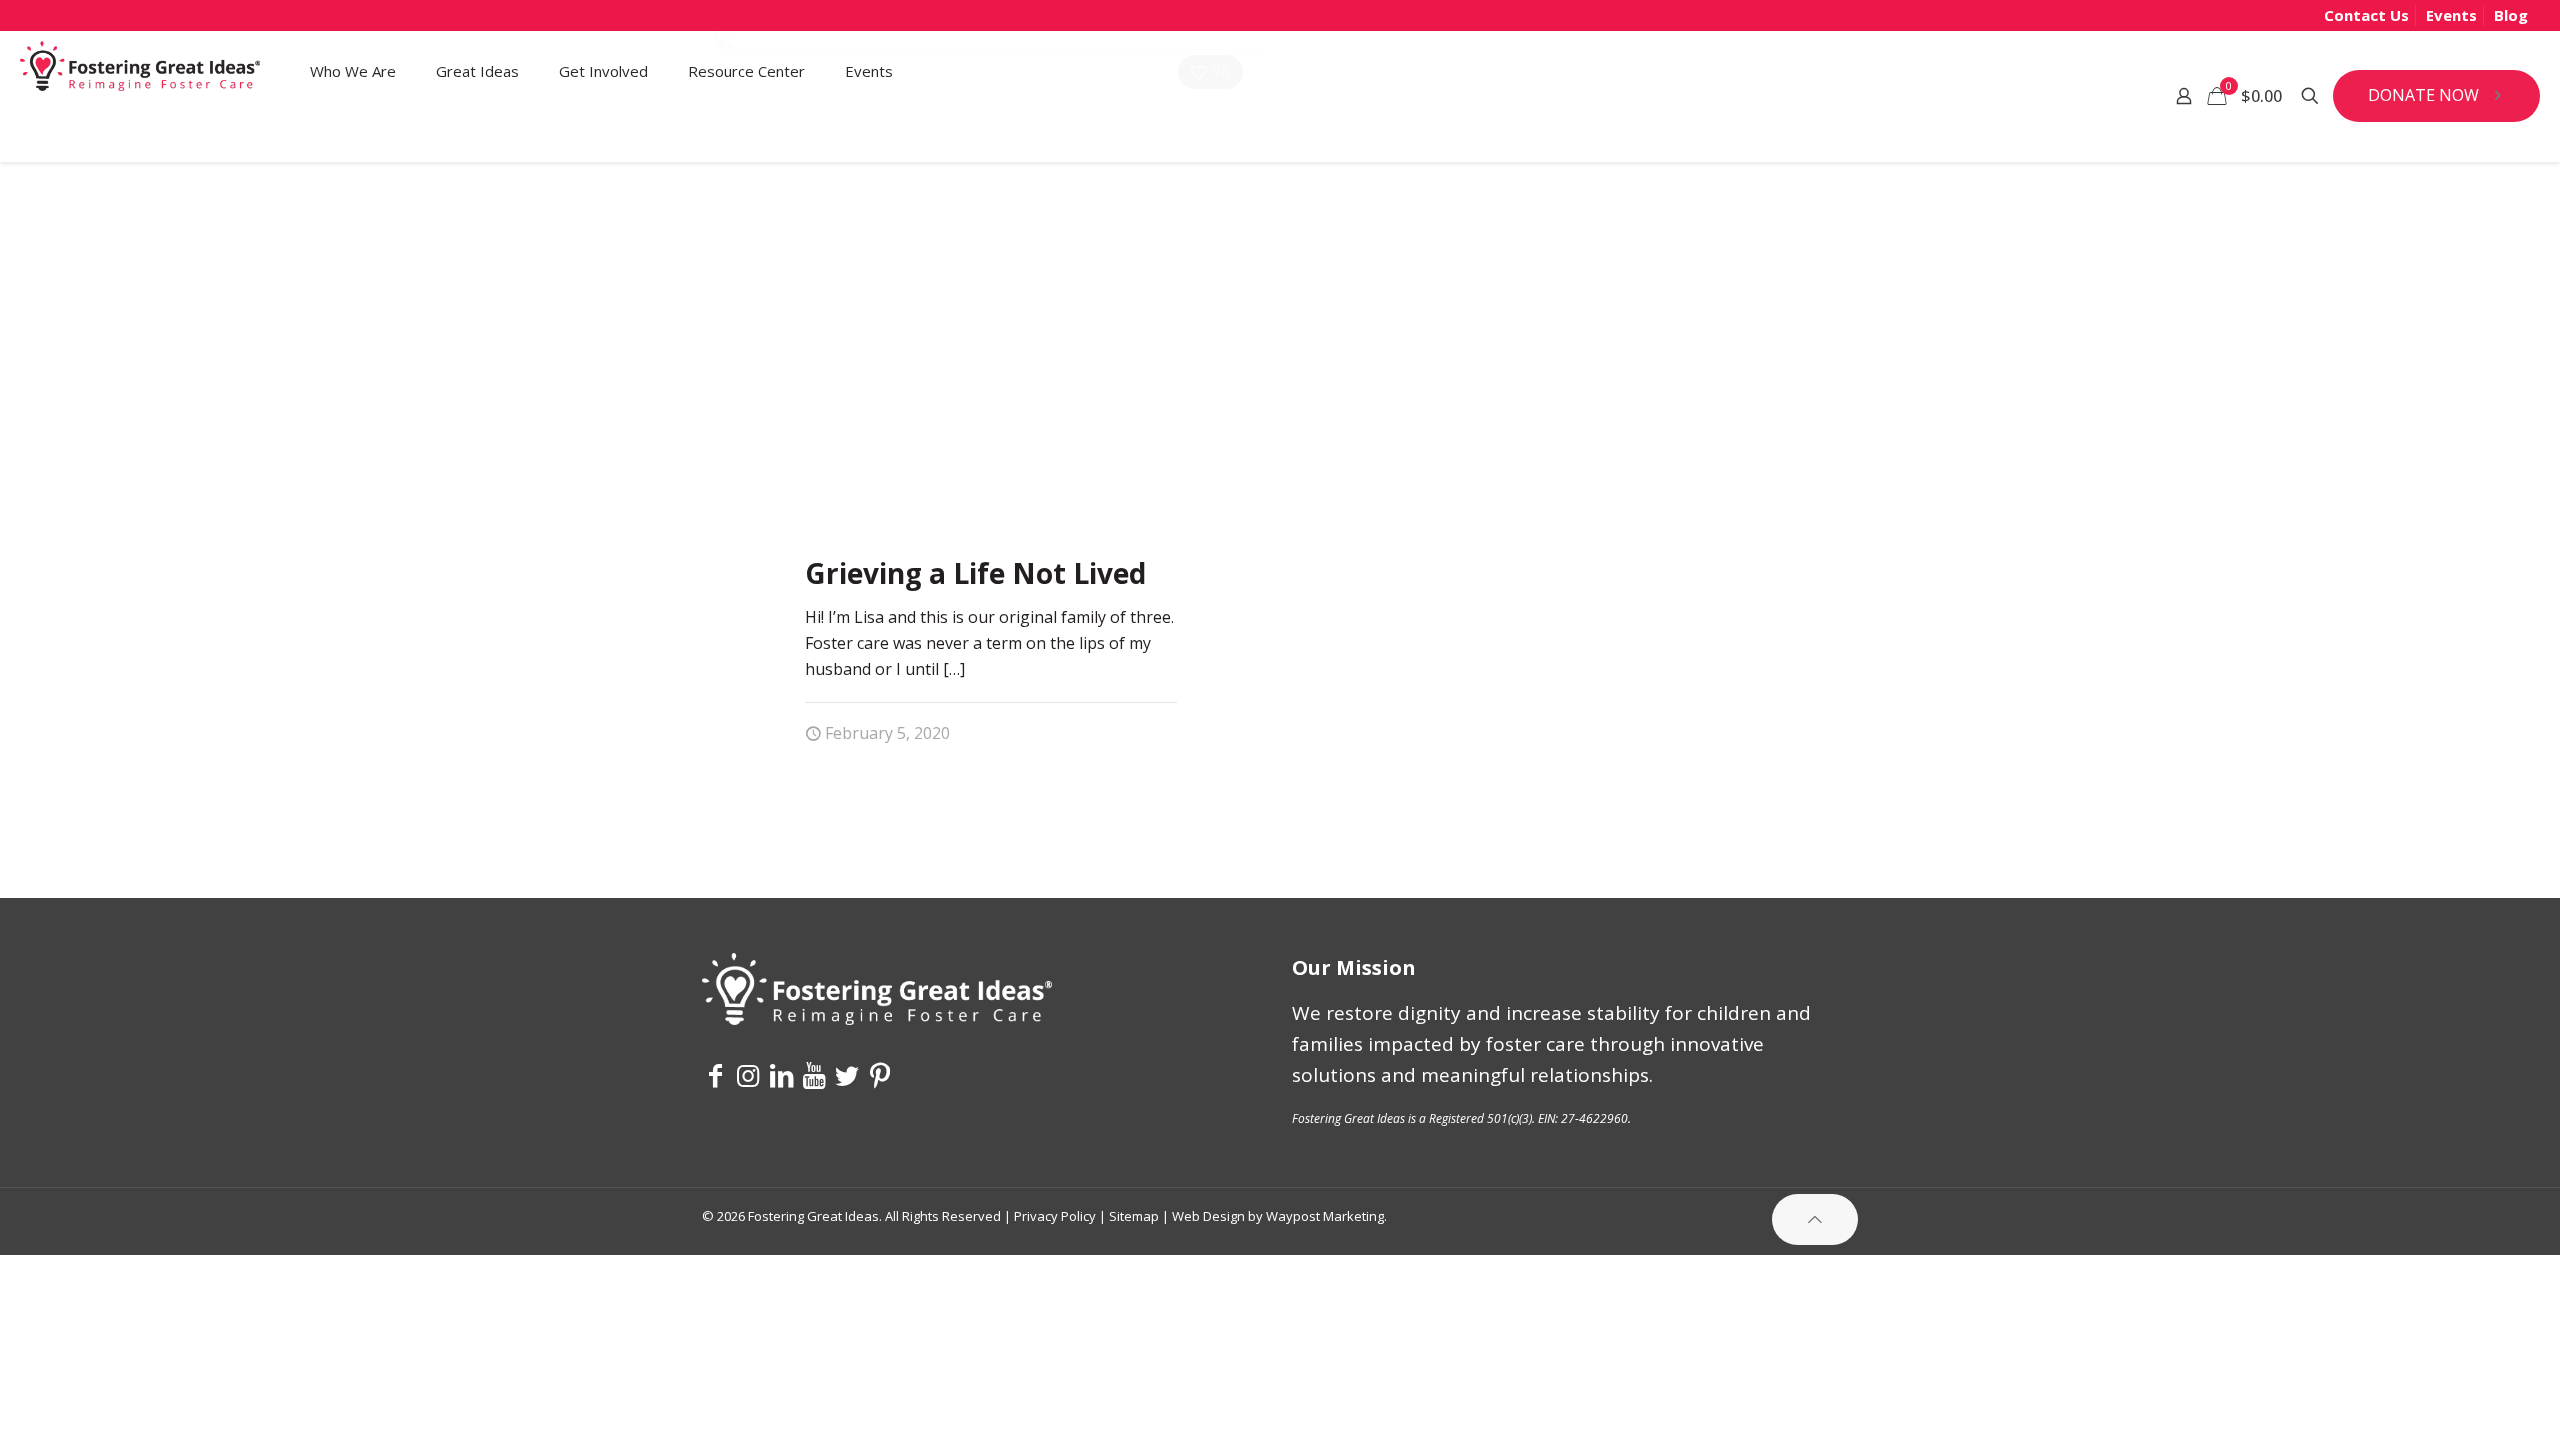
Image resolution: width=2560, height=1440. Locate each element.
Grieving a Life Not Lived (975, 573)
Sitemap (1134, 1216)
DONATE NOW (2423, 95)
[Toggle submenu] (353, 136)
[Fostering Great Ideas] (140, 71)
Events (2451, 15)
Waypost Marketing (1325, 1216)
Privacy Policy (1055, 1216)
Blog (2511, 15)
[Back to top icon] (1815, 1219)
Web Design (1208, 1216)
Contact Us (2366, 15)
